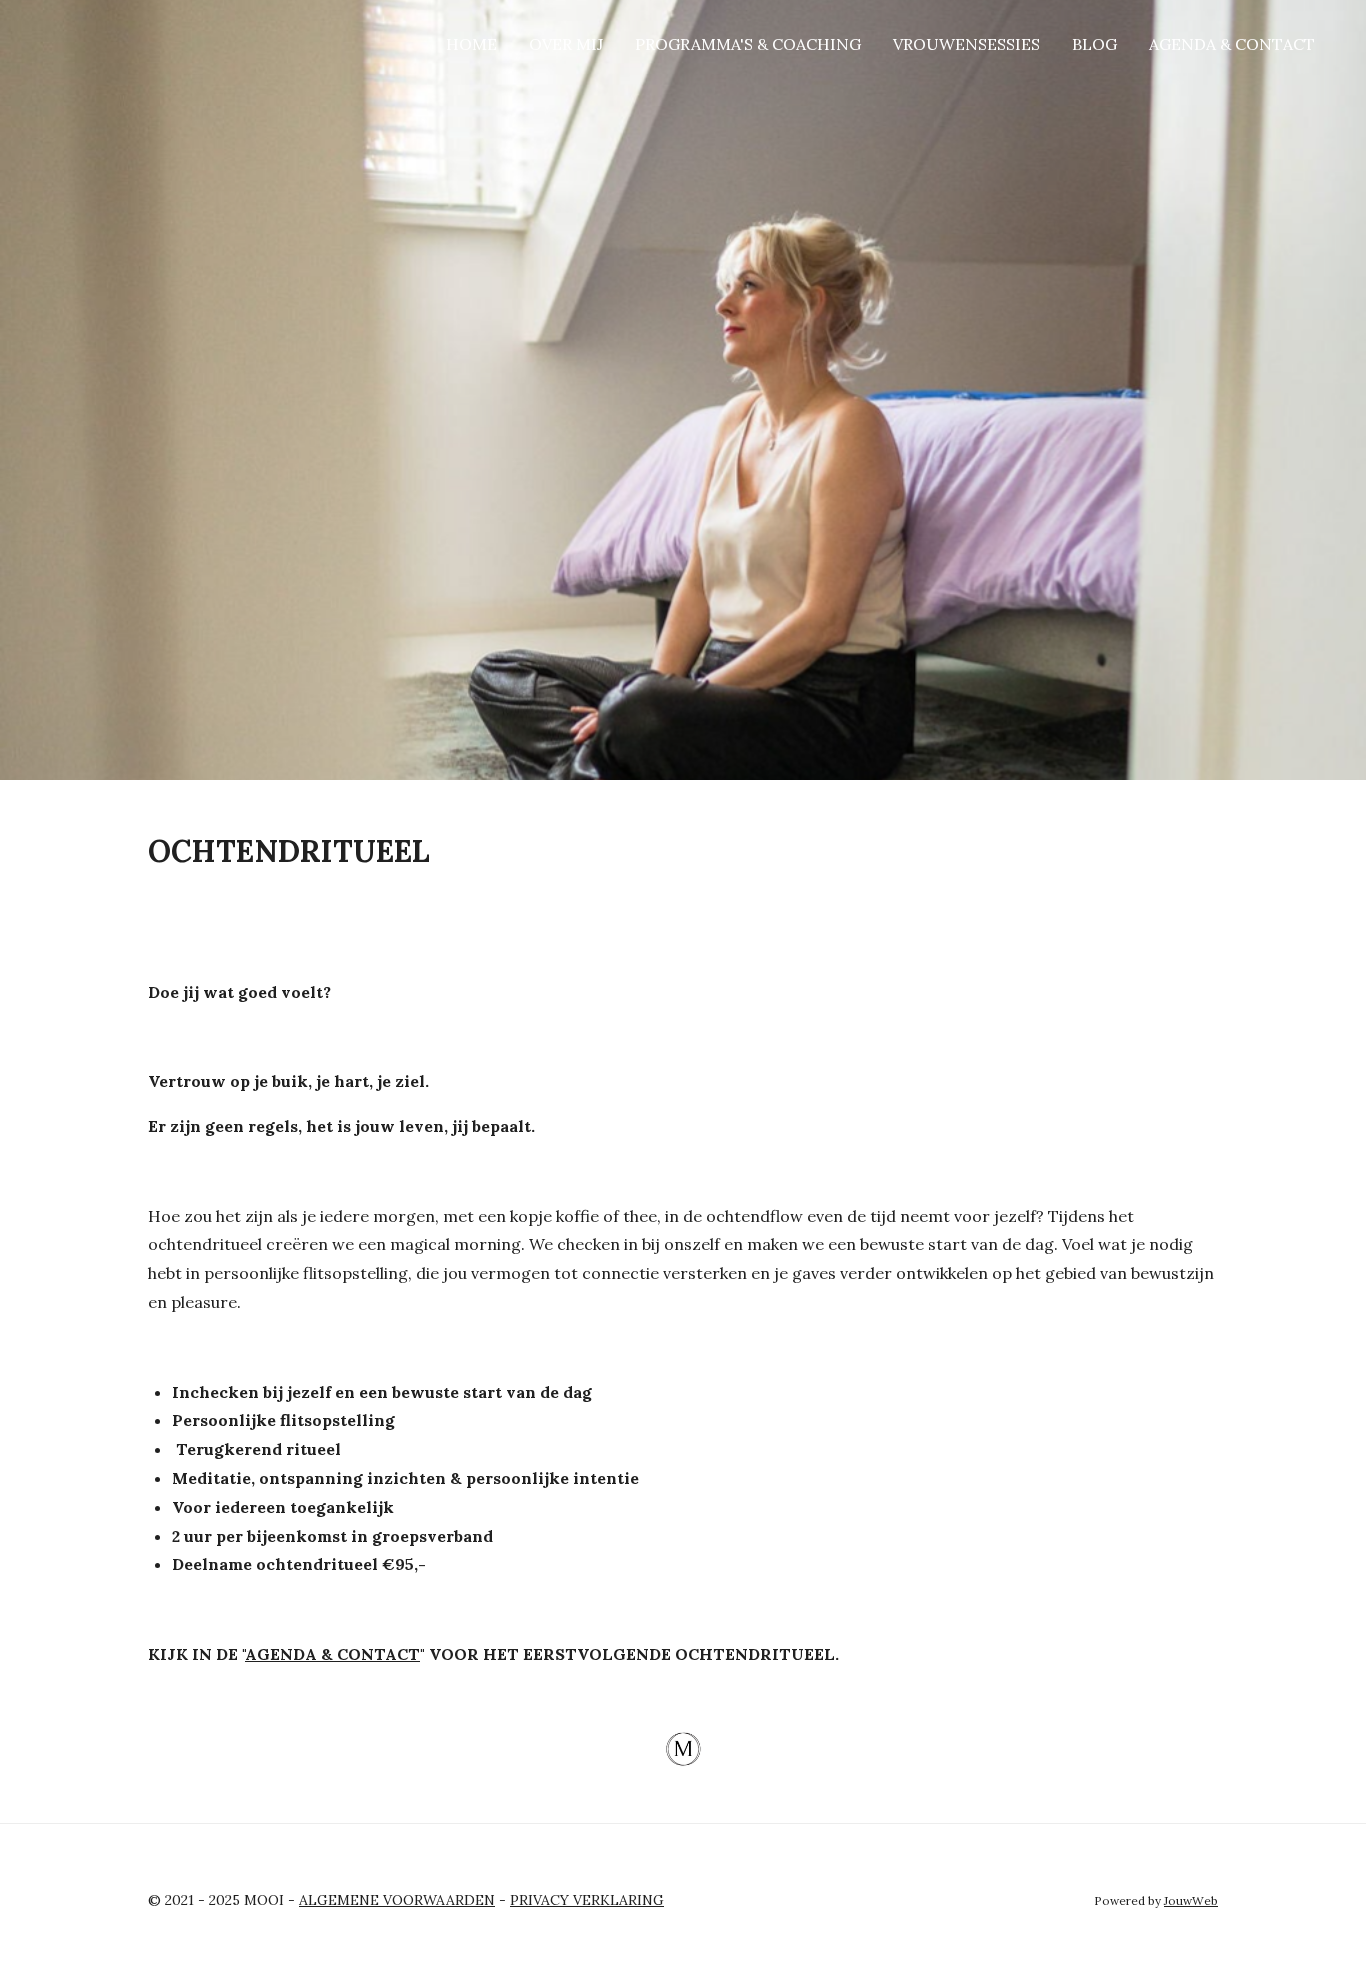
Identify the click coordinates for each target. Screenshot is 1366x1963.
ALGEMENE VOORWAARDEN (397, 1900)
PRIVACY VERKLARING (587, 1900)
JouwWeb (1191, 1900)
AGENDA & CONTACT (332, 1654)
